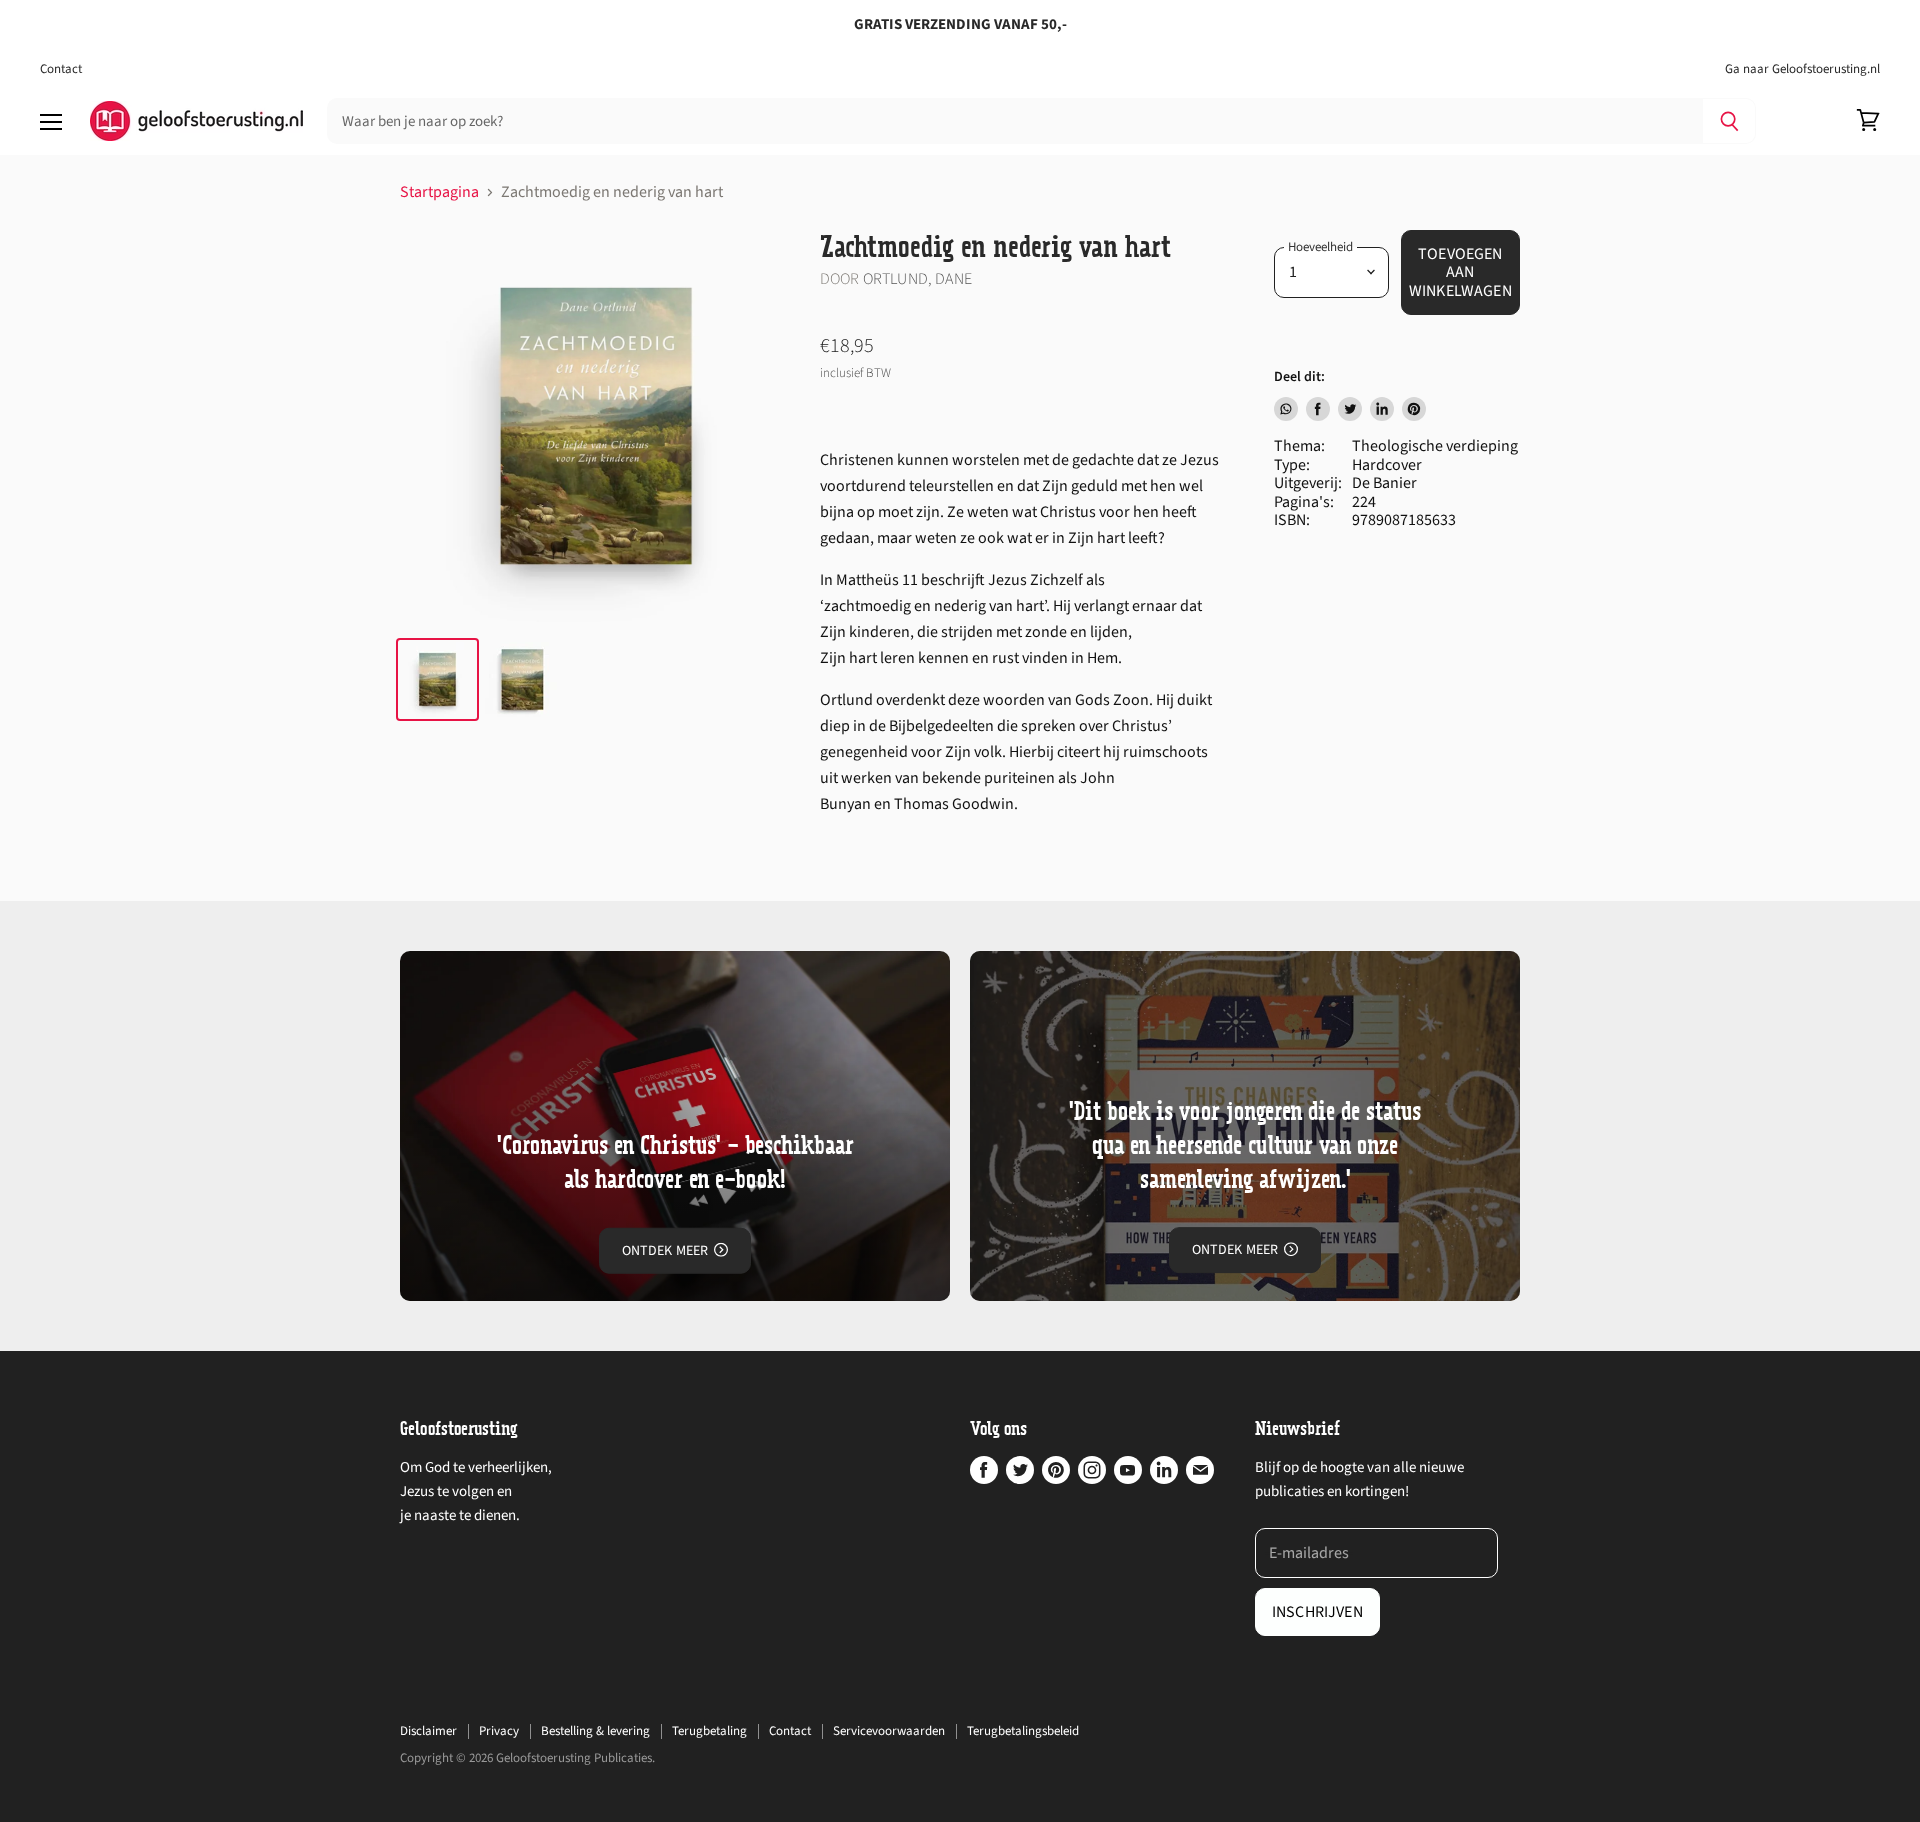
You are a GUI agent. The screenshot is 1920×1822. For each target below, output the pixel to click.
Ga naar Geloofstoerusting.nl (1802, 69)
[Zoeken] (1729, 121)
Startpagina (439, 192)
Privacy (499, 1731)
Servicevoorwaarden (889, 1731)
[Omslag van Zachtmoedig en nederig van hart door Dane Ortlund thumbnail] (522, 679)
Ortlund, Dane (917, 279)
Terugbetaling (709, 1731)
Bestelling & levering (595, 1731)
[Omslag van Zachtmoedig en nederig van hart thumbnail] (437, 679)
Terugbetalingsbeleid (1023, 1731)
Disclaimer (428, 1731)
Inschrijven (1317, 1612)
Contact (61, 69)
